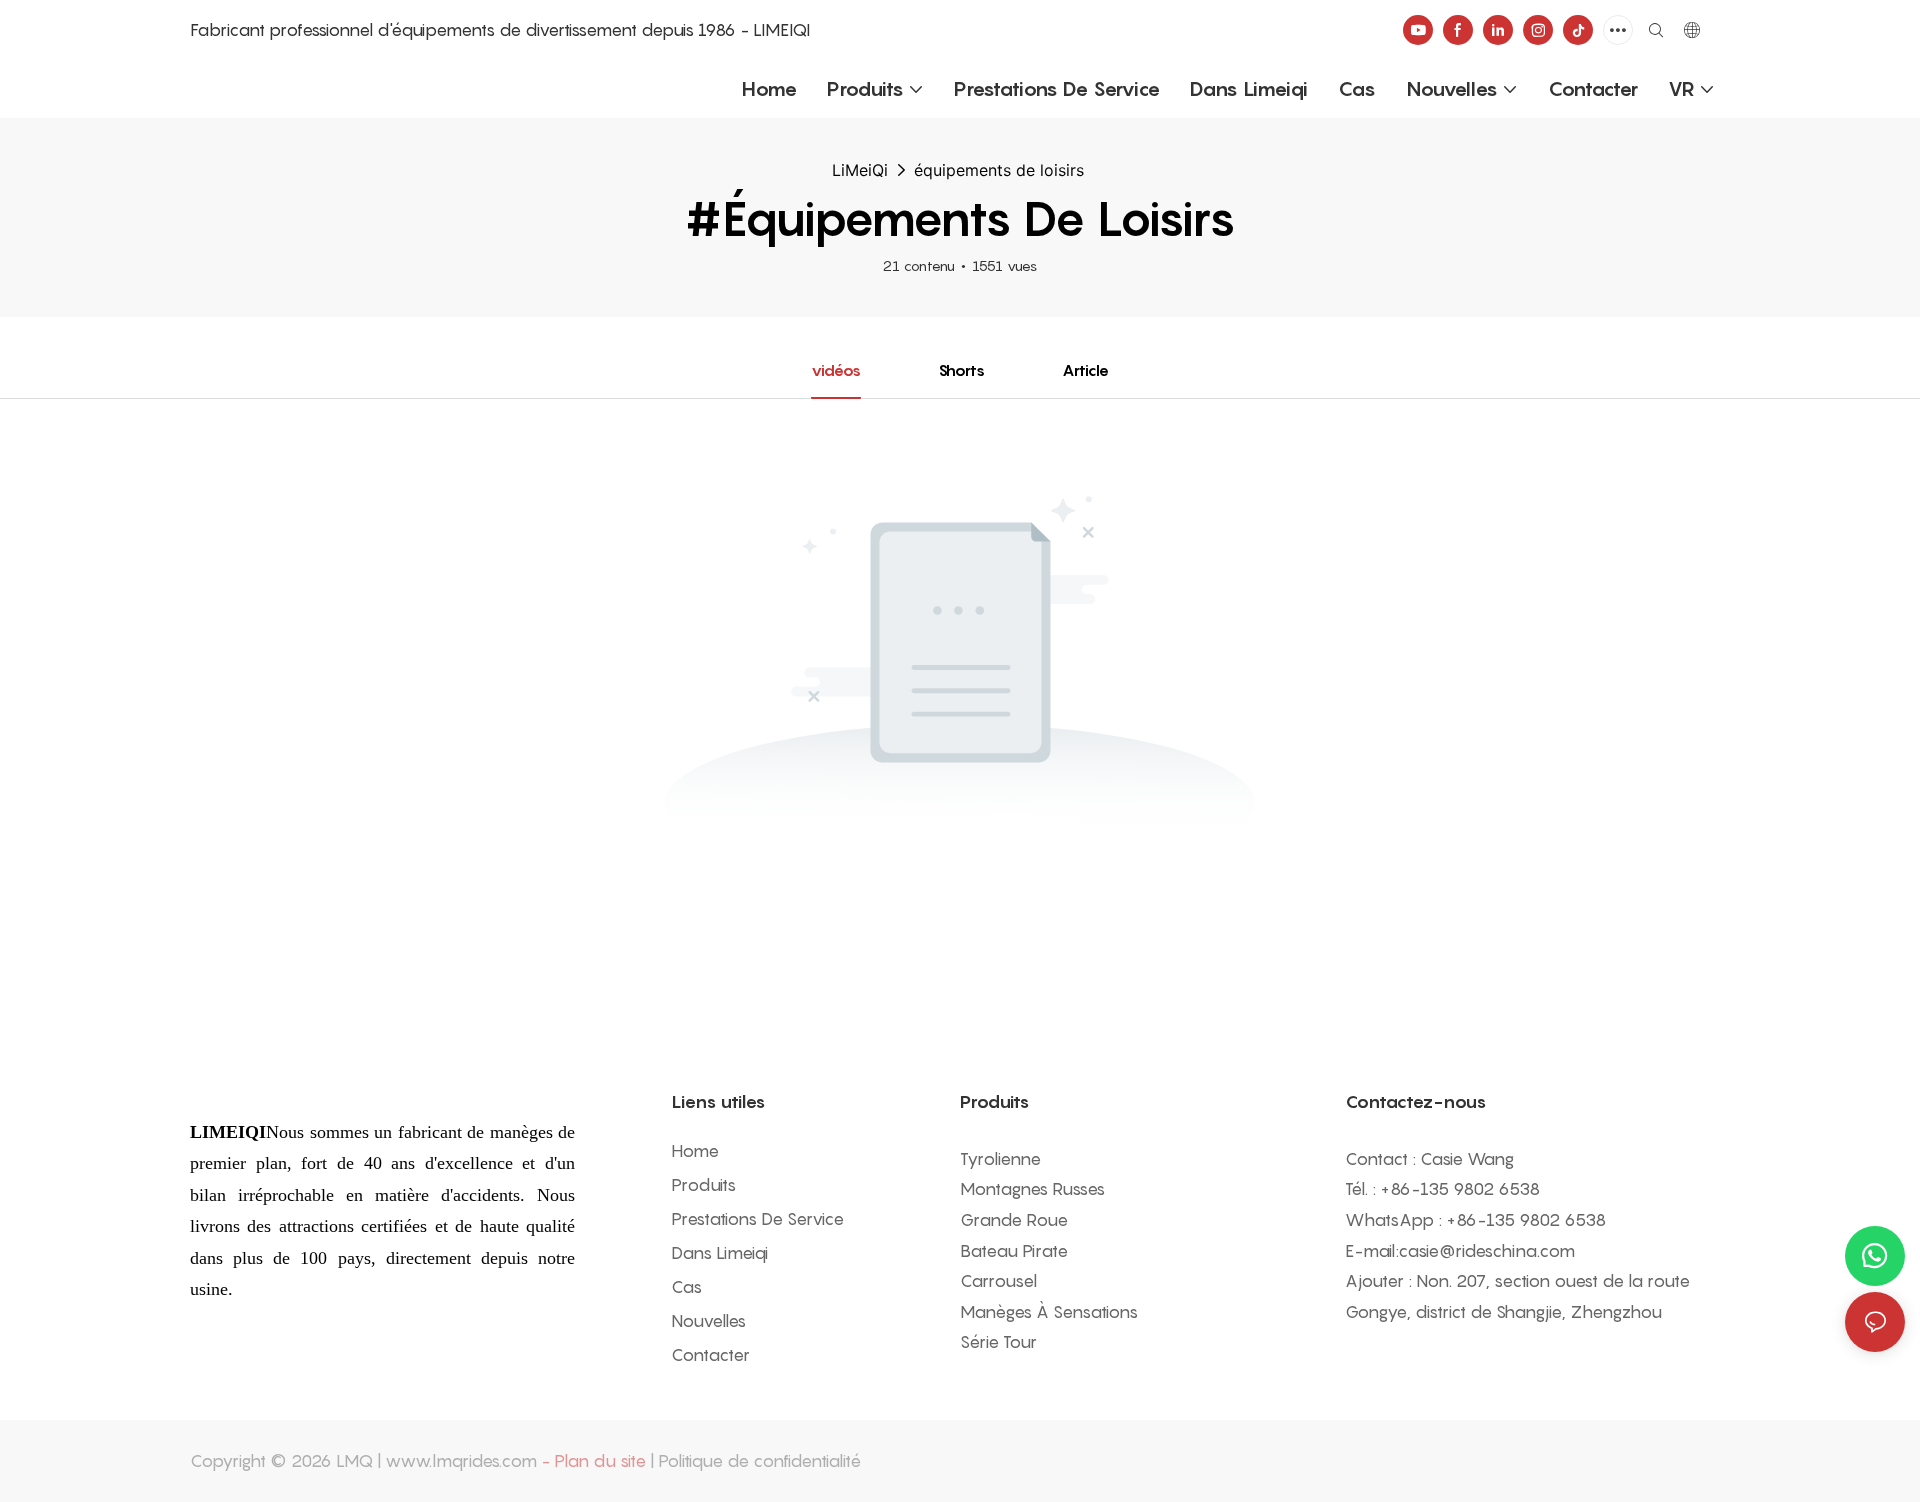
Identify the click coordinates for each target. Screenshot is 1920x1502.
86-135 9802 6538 (1465, 1189)
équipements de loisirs (999, 170)
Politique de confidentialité (759, 1461)
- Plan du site (593, 1461)
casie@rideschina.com (1486, 1251)
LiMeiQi (860, 170)
